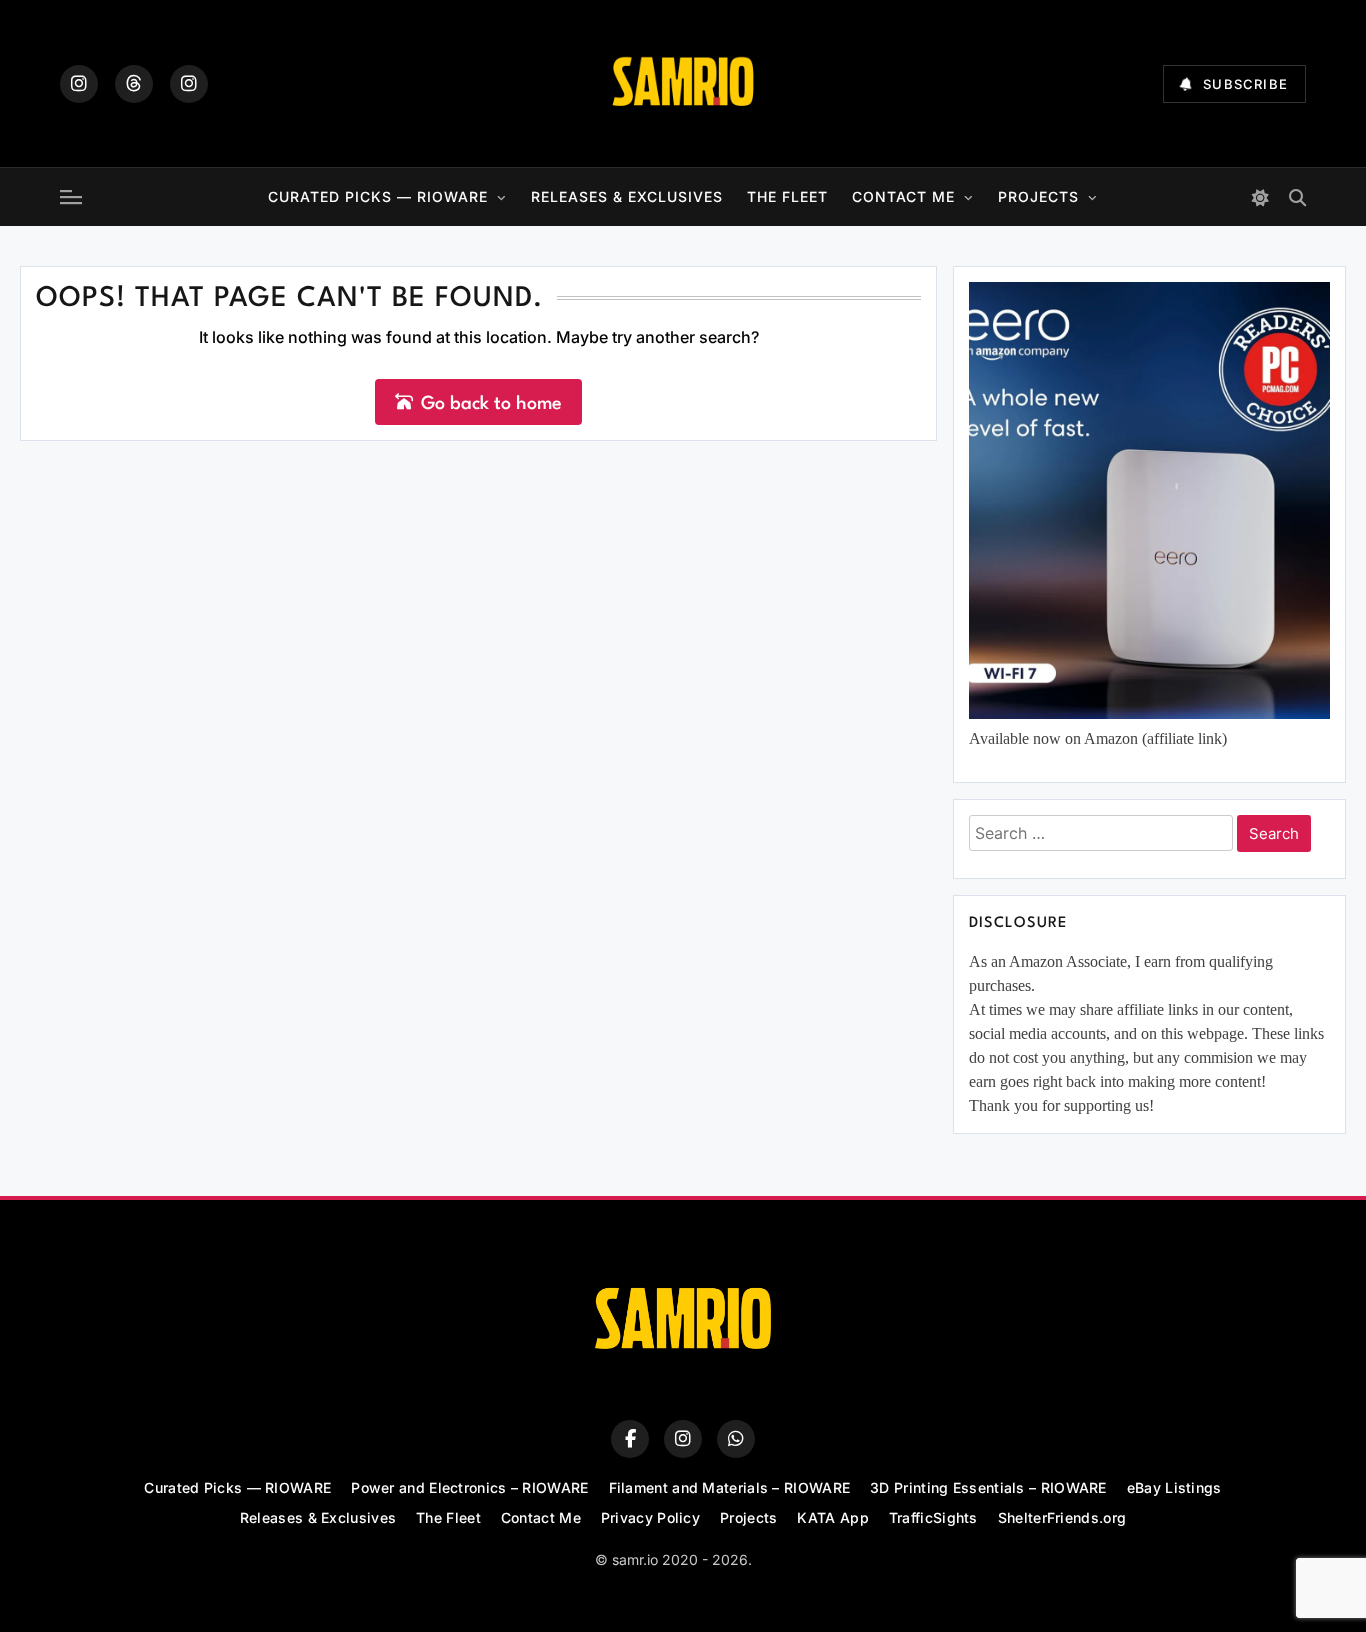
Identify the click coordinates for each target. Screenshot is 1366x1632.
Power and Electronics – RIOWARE (469, 1487)
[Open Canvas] (71, 197)
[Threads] (134, 84)
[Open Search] (1297, 197)
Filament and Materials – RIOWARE (730, 1487)
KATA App (832, 1517)
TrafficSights (933, 1517)
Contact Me (903, 196)
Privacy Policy (650, 1517)
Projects (1038, 196)
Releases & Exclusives (627, 196)
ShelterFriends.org (1062, 1517)
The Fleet (787, 196)
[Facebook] (630, 1439)
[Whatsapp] (736, 1439)
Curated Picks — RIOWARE (378, 196)
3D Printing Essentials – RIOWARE (988, 1487)
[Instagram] (79, 84)
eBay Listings (1174, 1487)
